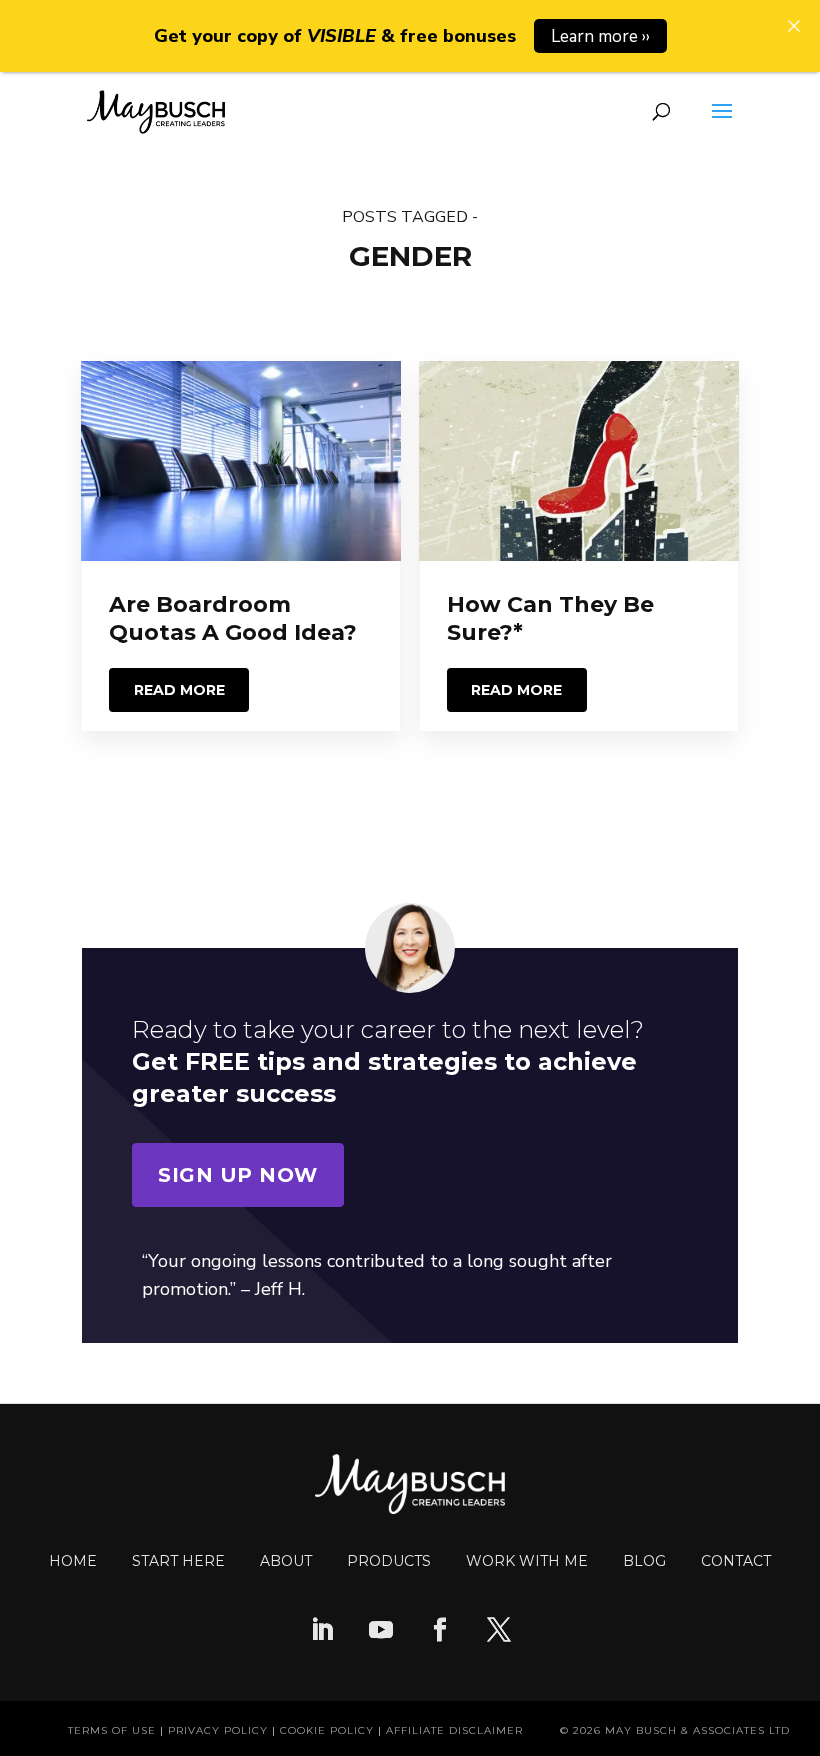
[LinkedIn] (322, 1632)
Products (389, 1561)
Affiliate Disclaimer (454, 1730)
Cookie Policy (327, 1730)
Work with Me (527, 1561)
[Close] (794, 26)
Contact (736, 1561)
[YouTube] (381, 1632)
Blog (644, 1561)
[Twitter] (499, 1632)
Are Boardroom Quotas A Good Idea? (233, 619)
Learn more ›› (600, 36)
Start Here (178, 1561)
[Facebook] (440, 1632)
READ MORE (179, 690)
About (286, 1561)
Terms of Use (112, 1730)
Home (73, 1561)
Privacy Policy (218, 1730)
